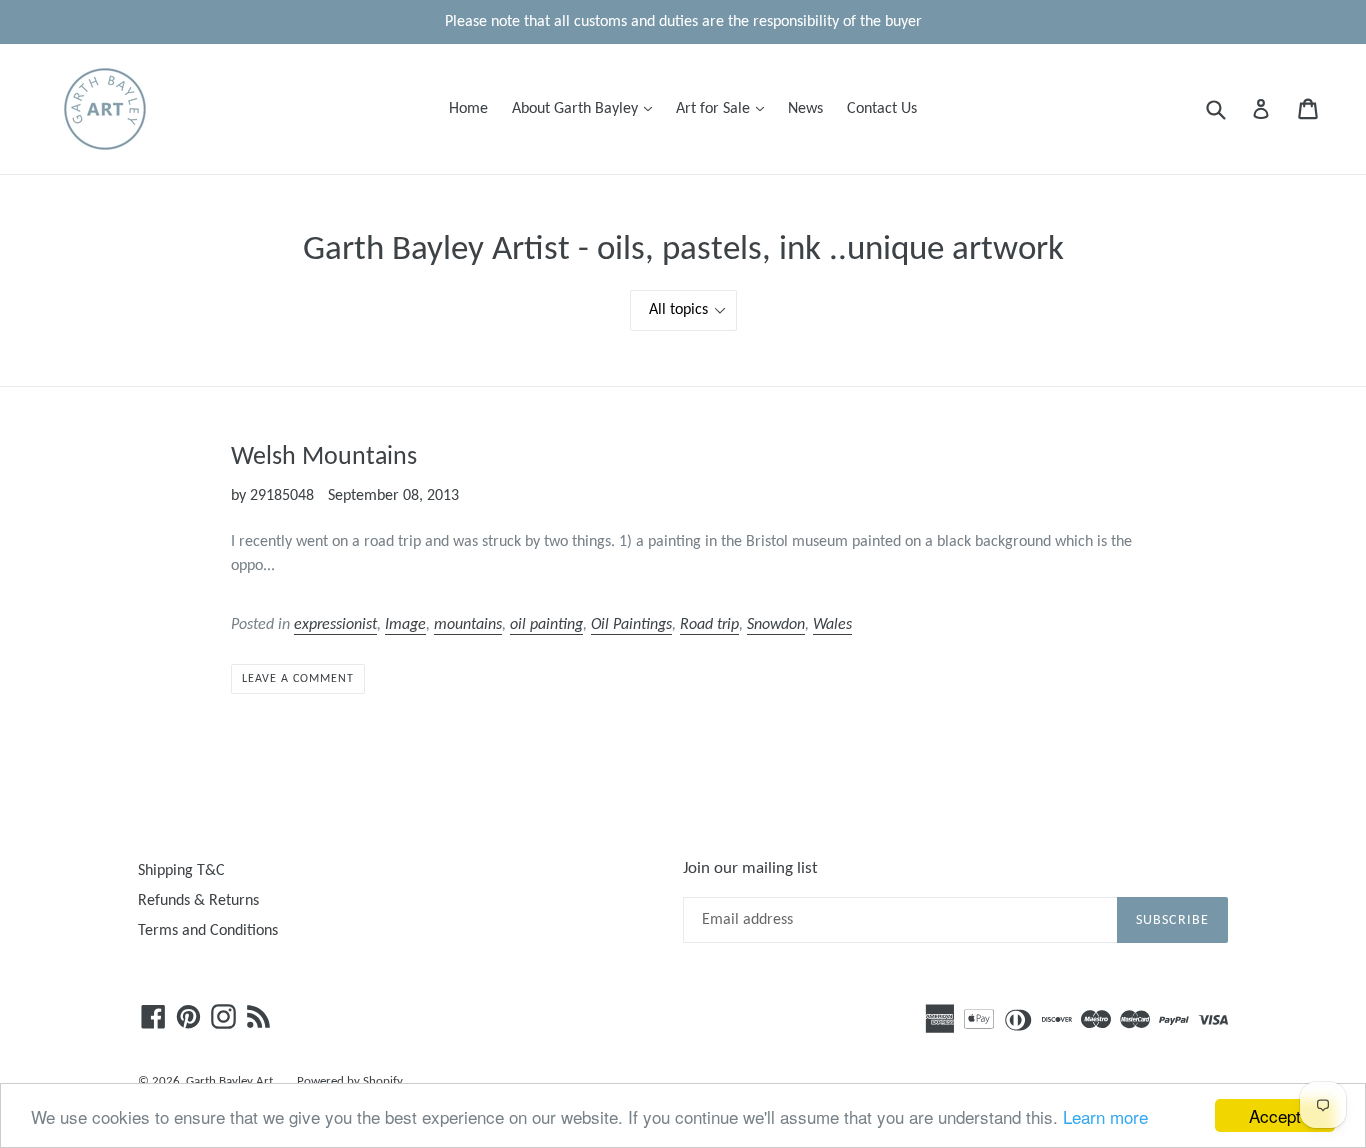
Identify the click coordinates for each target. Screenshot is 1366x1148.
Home (468, 109)
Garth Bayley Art (229, 1081)
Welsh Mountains (324, 457)
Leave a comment (297, 679)
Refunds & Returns (198, 901)
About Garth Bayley (587, 108)
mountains (468, 625)
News (805, 109)
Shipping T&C (181, 871)
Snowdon (776, 625)
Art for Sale (725, 108)
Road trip (709, 625)
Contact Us (882, 109)
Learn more (1105, 1116)
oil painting (546, 625)
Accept (1275, 1115)
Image (405, 625)
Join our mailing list (750, 868)
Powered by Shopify (350, 1081)
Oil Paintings (631, 625)
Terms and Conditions (208, 931)
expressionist (335, 625)
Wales (832, 625)
